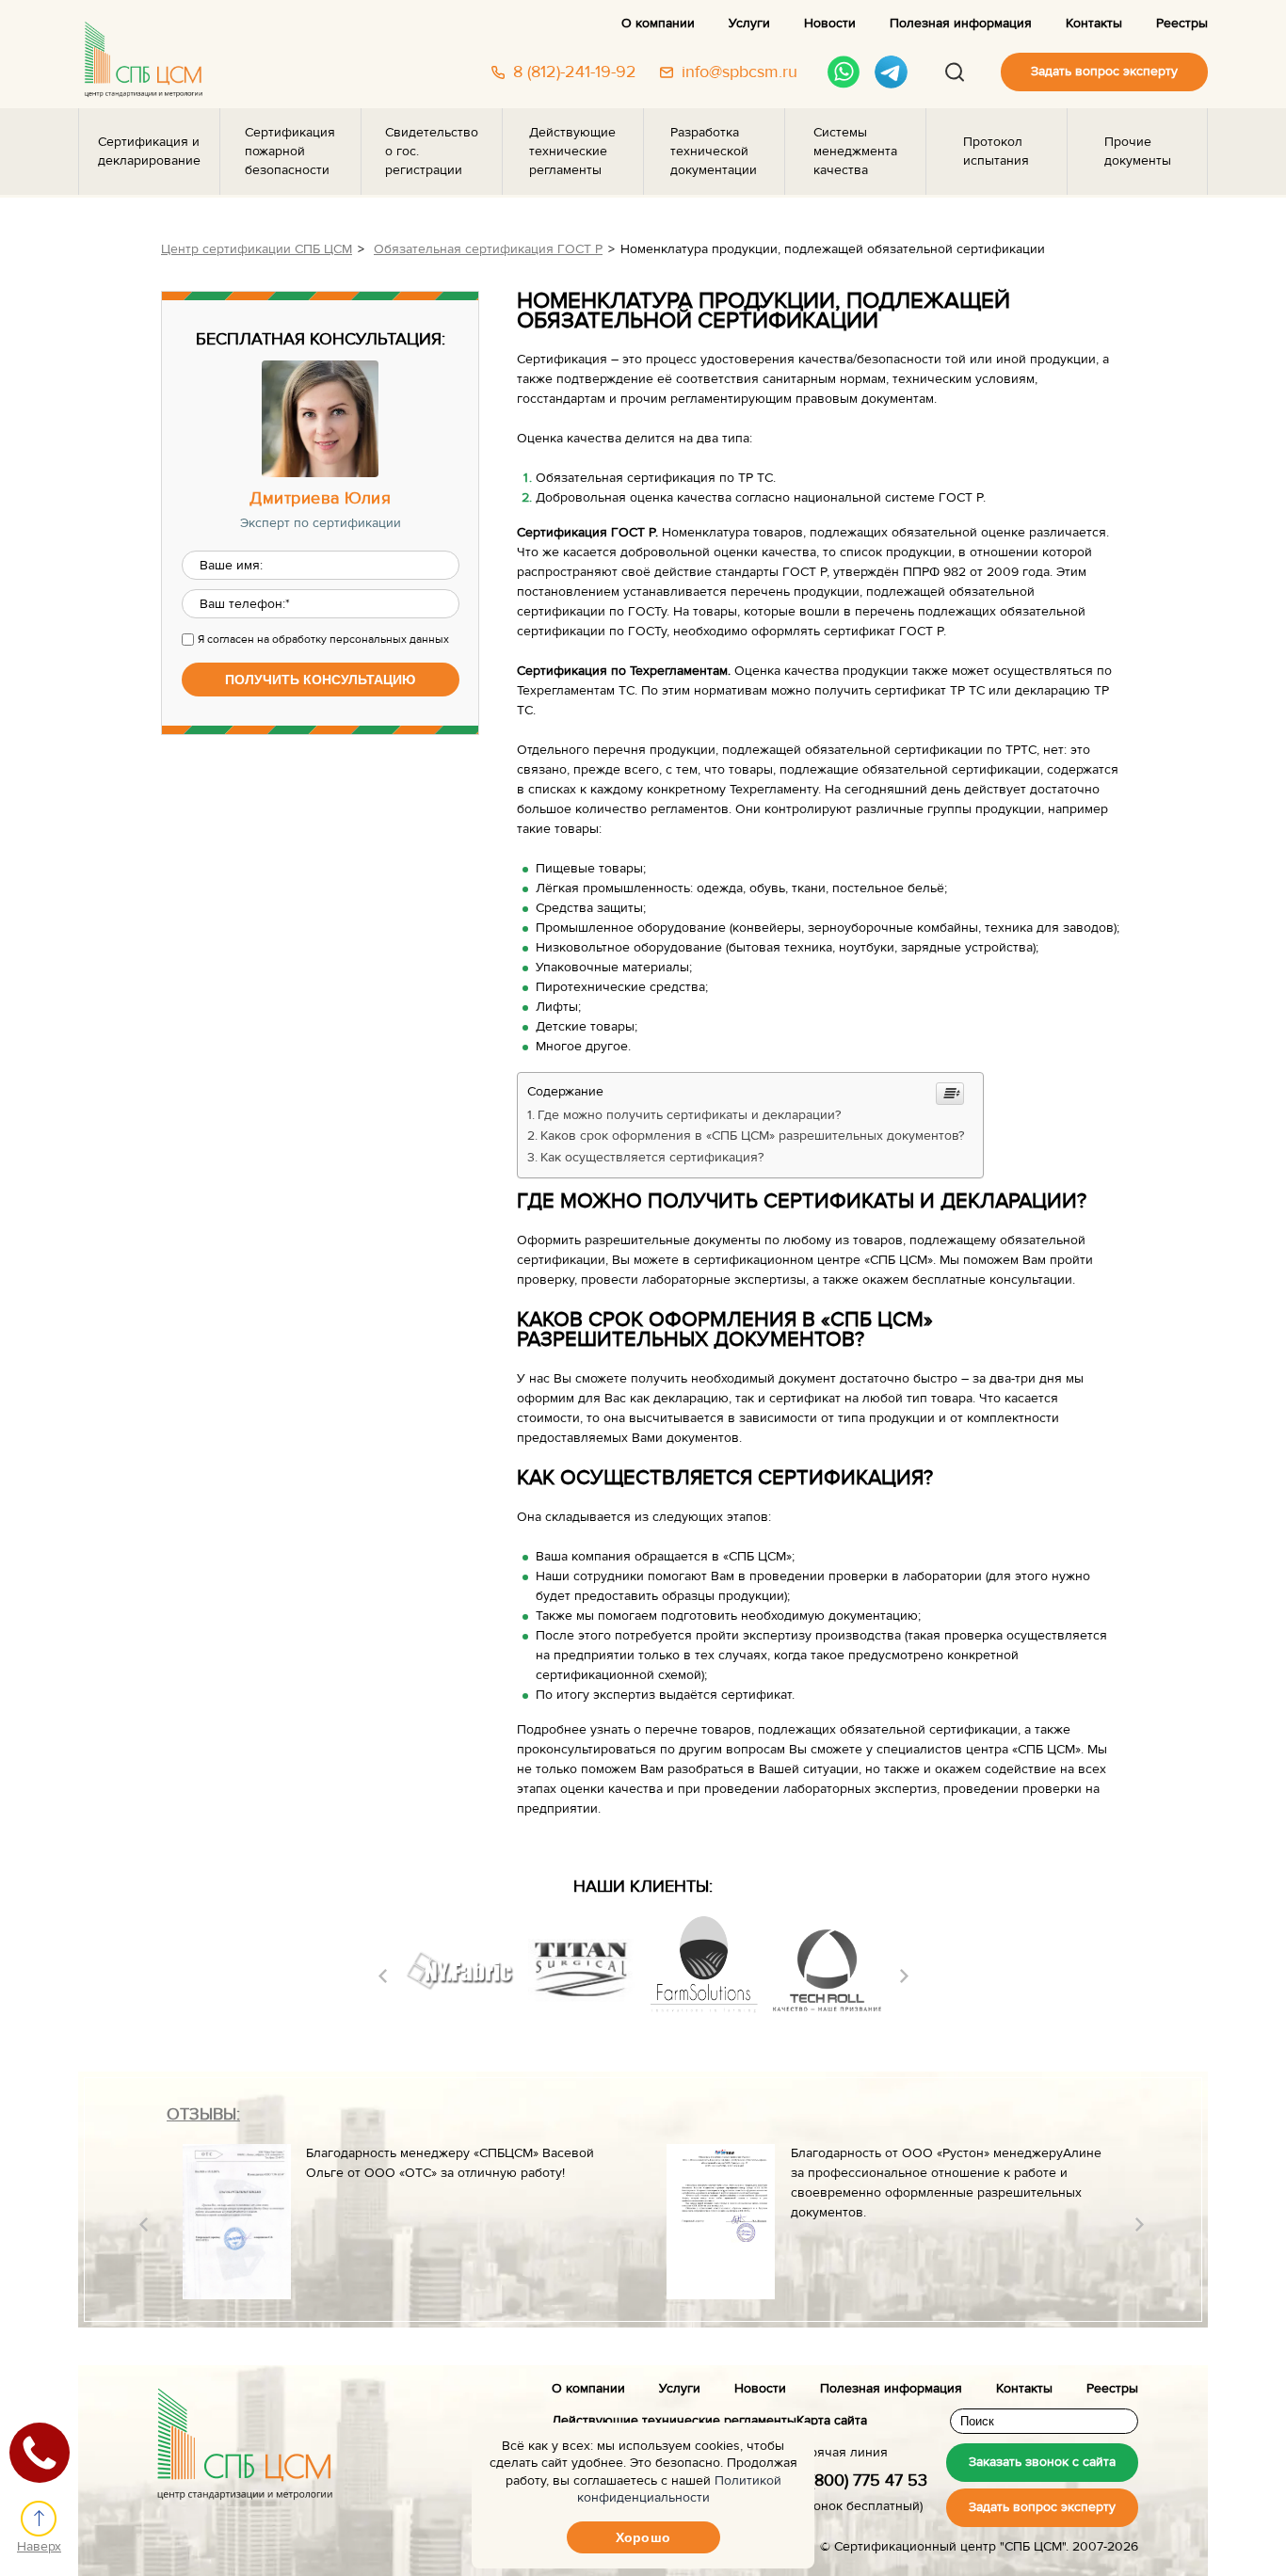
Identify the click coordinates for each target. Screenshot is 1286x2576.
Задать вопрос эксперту (1104, 72)
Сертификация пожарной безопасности (290, 152)
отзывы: (203, 2114)
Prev (383, 1976)
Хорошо (643, 2537)
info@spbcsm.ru (739, 72)
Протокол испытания (996, 152)
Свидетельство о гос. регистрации (432, 152)
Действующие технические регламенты (572, 152)
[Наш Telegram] (891, 72)
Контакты (1094, 24)
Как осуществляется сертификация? (652, 1158)
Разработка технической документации (714, 152)
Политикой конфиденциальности (679, 2489)
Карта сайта (832, 2421)
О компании (658, 24)
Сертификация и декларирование (149, 152)
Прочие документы (1138, 152)
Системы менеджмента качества (855, 152)
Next (904, 1976)
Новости (830, 24)
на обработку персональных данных (353, 639)
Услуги (749, 24)
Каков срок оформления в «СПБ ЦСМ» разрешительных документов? (752, 1136)
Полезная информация (961, 24)
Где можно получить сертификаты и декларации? (689, 1115)
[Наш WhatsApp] (844, 72)
